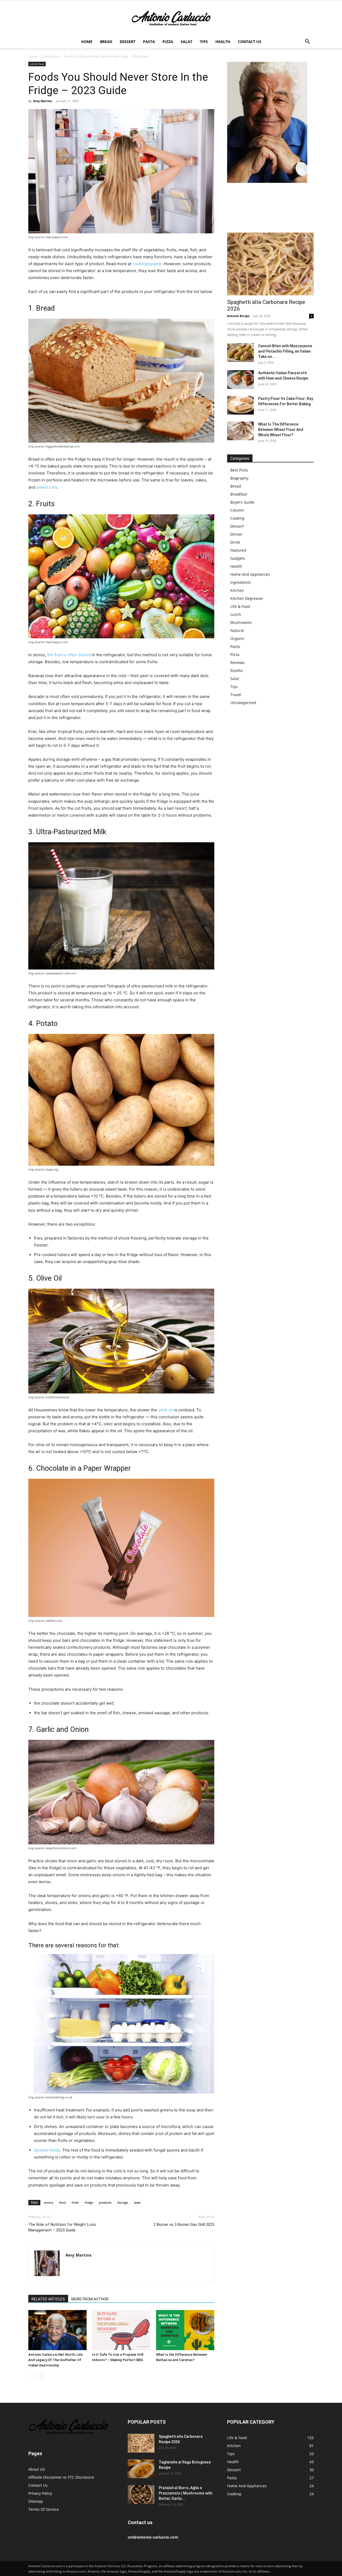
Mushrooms (241, 622)
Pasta (149, 42)
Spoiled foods (47, 2150)
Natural (237, 630)
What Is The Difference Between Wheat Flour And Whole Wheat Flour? (281, 430)
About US (37, 2469)
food (62, 2202)
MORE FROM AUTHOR (90, 2299)
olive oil (166, 1410)
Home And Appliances (250, 574)
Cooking (237, 518)
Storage (123, 2202)
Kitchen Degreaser (247, 598)
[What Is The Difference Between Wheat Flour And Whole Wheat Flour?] (240, 431)
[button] (307, 42)
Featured (238, 550)
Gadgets (238, 558)
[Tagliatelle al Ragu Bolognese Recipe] (141, 2469)
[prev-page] (32, 2376)
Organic (237, 638)
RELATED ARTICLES (48, 2299)
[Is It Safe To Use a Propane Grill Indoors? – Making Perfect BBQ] (121, 2330)
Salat (186, 42)
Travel (236, 695)
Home (87, 42)
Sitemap (36, 2501)
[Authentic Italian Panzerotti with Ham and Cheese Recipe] (240, 380)
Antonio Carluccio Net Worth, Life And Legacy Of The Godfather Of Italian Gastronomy (55, 2360)
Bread (106, 42)
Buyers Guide (242, 502)
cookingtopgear (147, 264)
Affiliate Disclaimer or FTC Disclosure (61, 2477)
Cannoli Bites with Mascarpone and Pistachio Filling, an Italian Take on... (285, 351)
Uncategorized (243, 703)
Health (223, 42)
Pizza (168, 42)
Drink (235, 542)
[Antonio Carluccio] (171, 18)
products (105, 2202)
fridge (89, 2202)
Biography (239, 478)
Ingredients (241, 582)
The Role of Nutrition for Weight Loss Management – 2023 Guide (62, 2227)
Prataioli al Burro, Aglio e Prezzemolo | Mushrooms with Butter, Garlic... (186, 2493)
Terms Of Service (44, 2509)
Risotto (236, 671)
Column (237, 510)
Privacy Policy (40, 2493)
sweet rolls (47, 487)
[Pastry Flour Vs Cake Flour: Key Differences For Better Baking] (240, 405)
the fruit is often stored (69, 655)
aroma (48, 2202)
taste (137, 2202)
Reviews (238, 663)
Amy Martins (42, 101)
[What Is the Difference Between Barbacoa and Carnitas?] (185, 2330)
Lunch (236, 614)
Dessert (128, 42)
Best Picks (239, 470)
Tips (204, 42)
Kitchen (237, 590)
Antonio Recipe (238, 316)
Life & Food (51, 56)
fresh (75, 2202)
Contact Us (250, 42)
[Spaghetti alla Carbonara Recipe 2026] (270, 264)
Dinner (236, 534)
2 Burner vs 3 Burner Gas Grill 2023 (184, 2224)
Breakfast (239, 494)
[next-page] (40, 2376)
